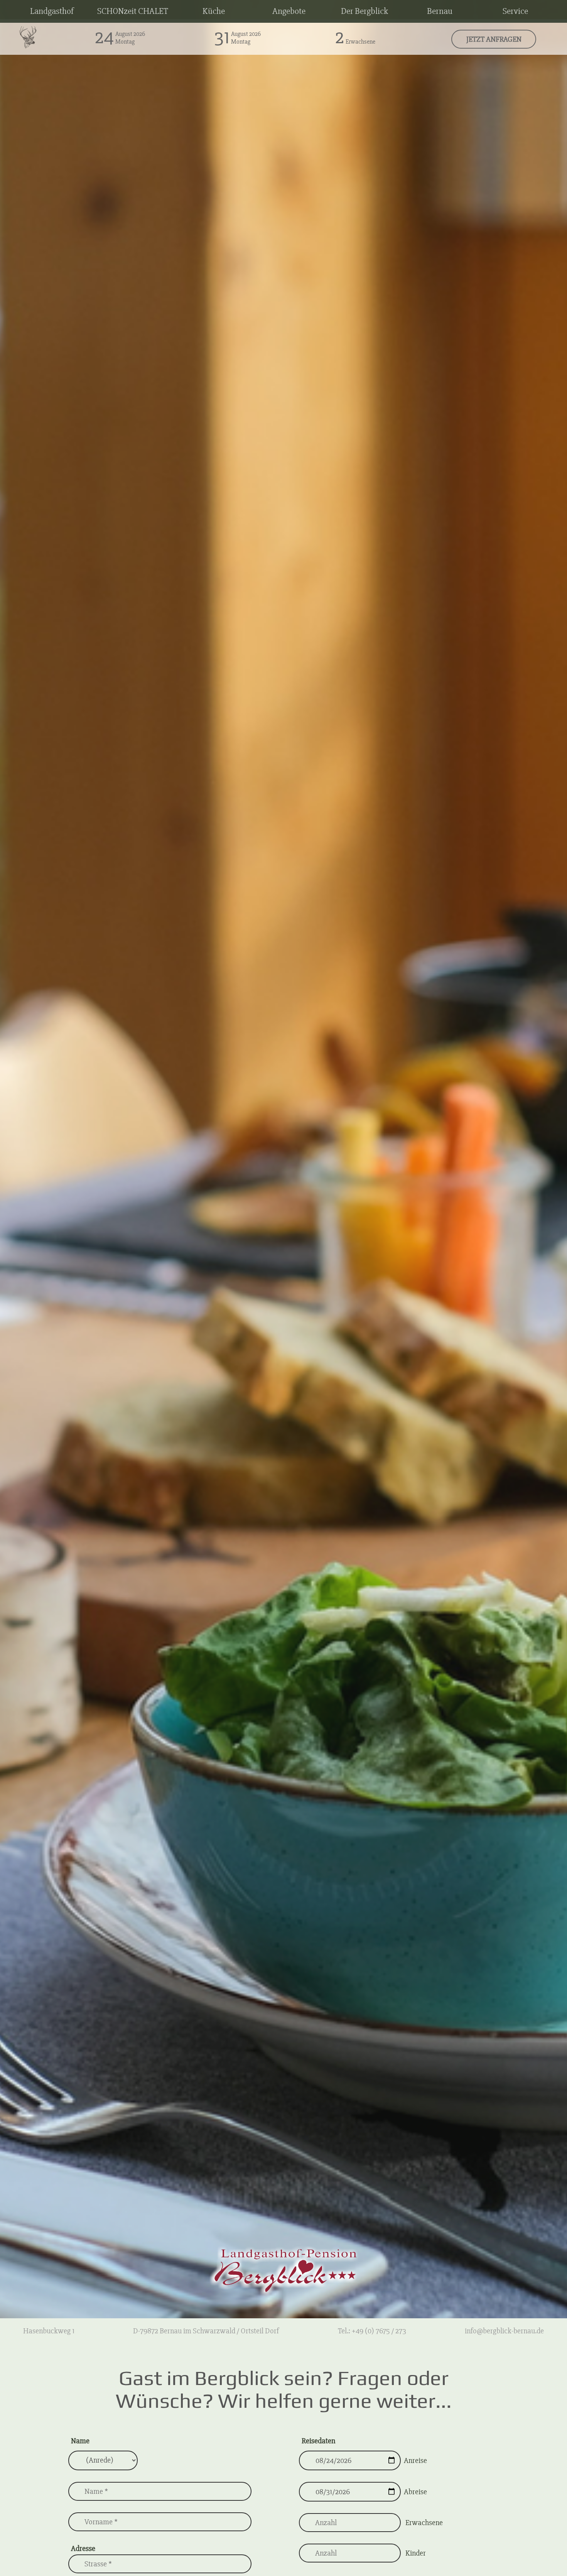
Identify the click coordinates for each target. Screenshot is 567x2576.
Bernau (440, 11)
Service (515, 11)
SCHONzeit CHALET (133, 11)
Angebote (289, 11)
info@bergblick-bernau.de (504, 2331)
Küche (214, 11)
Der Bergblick (364, 11)
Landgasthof (52, 11)
